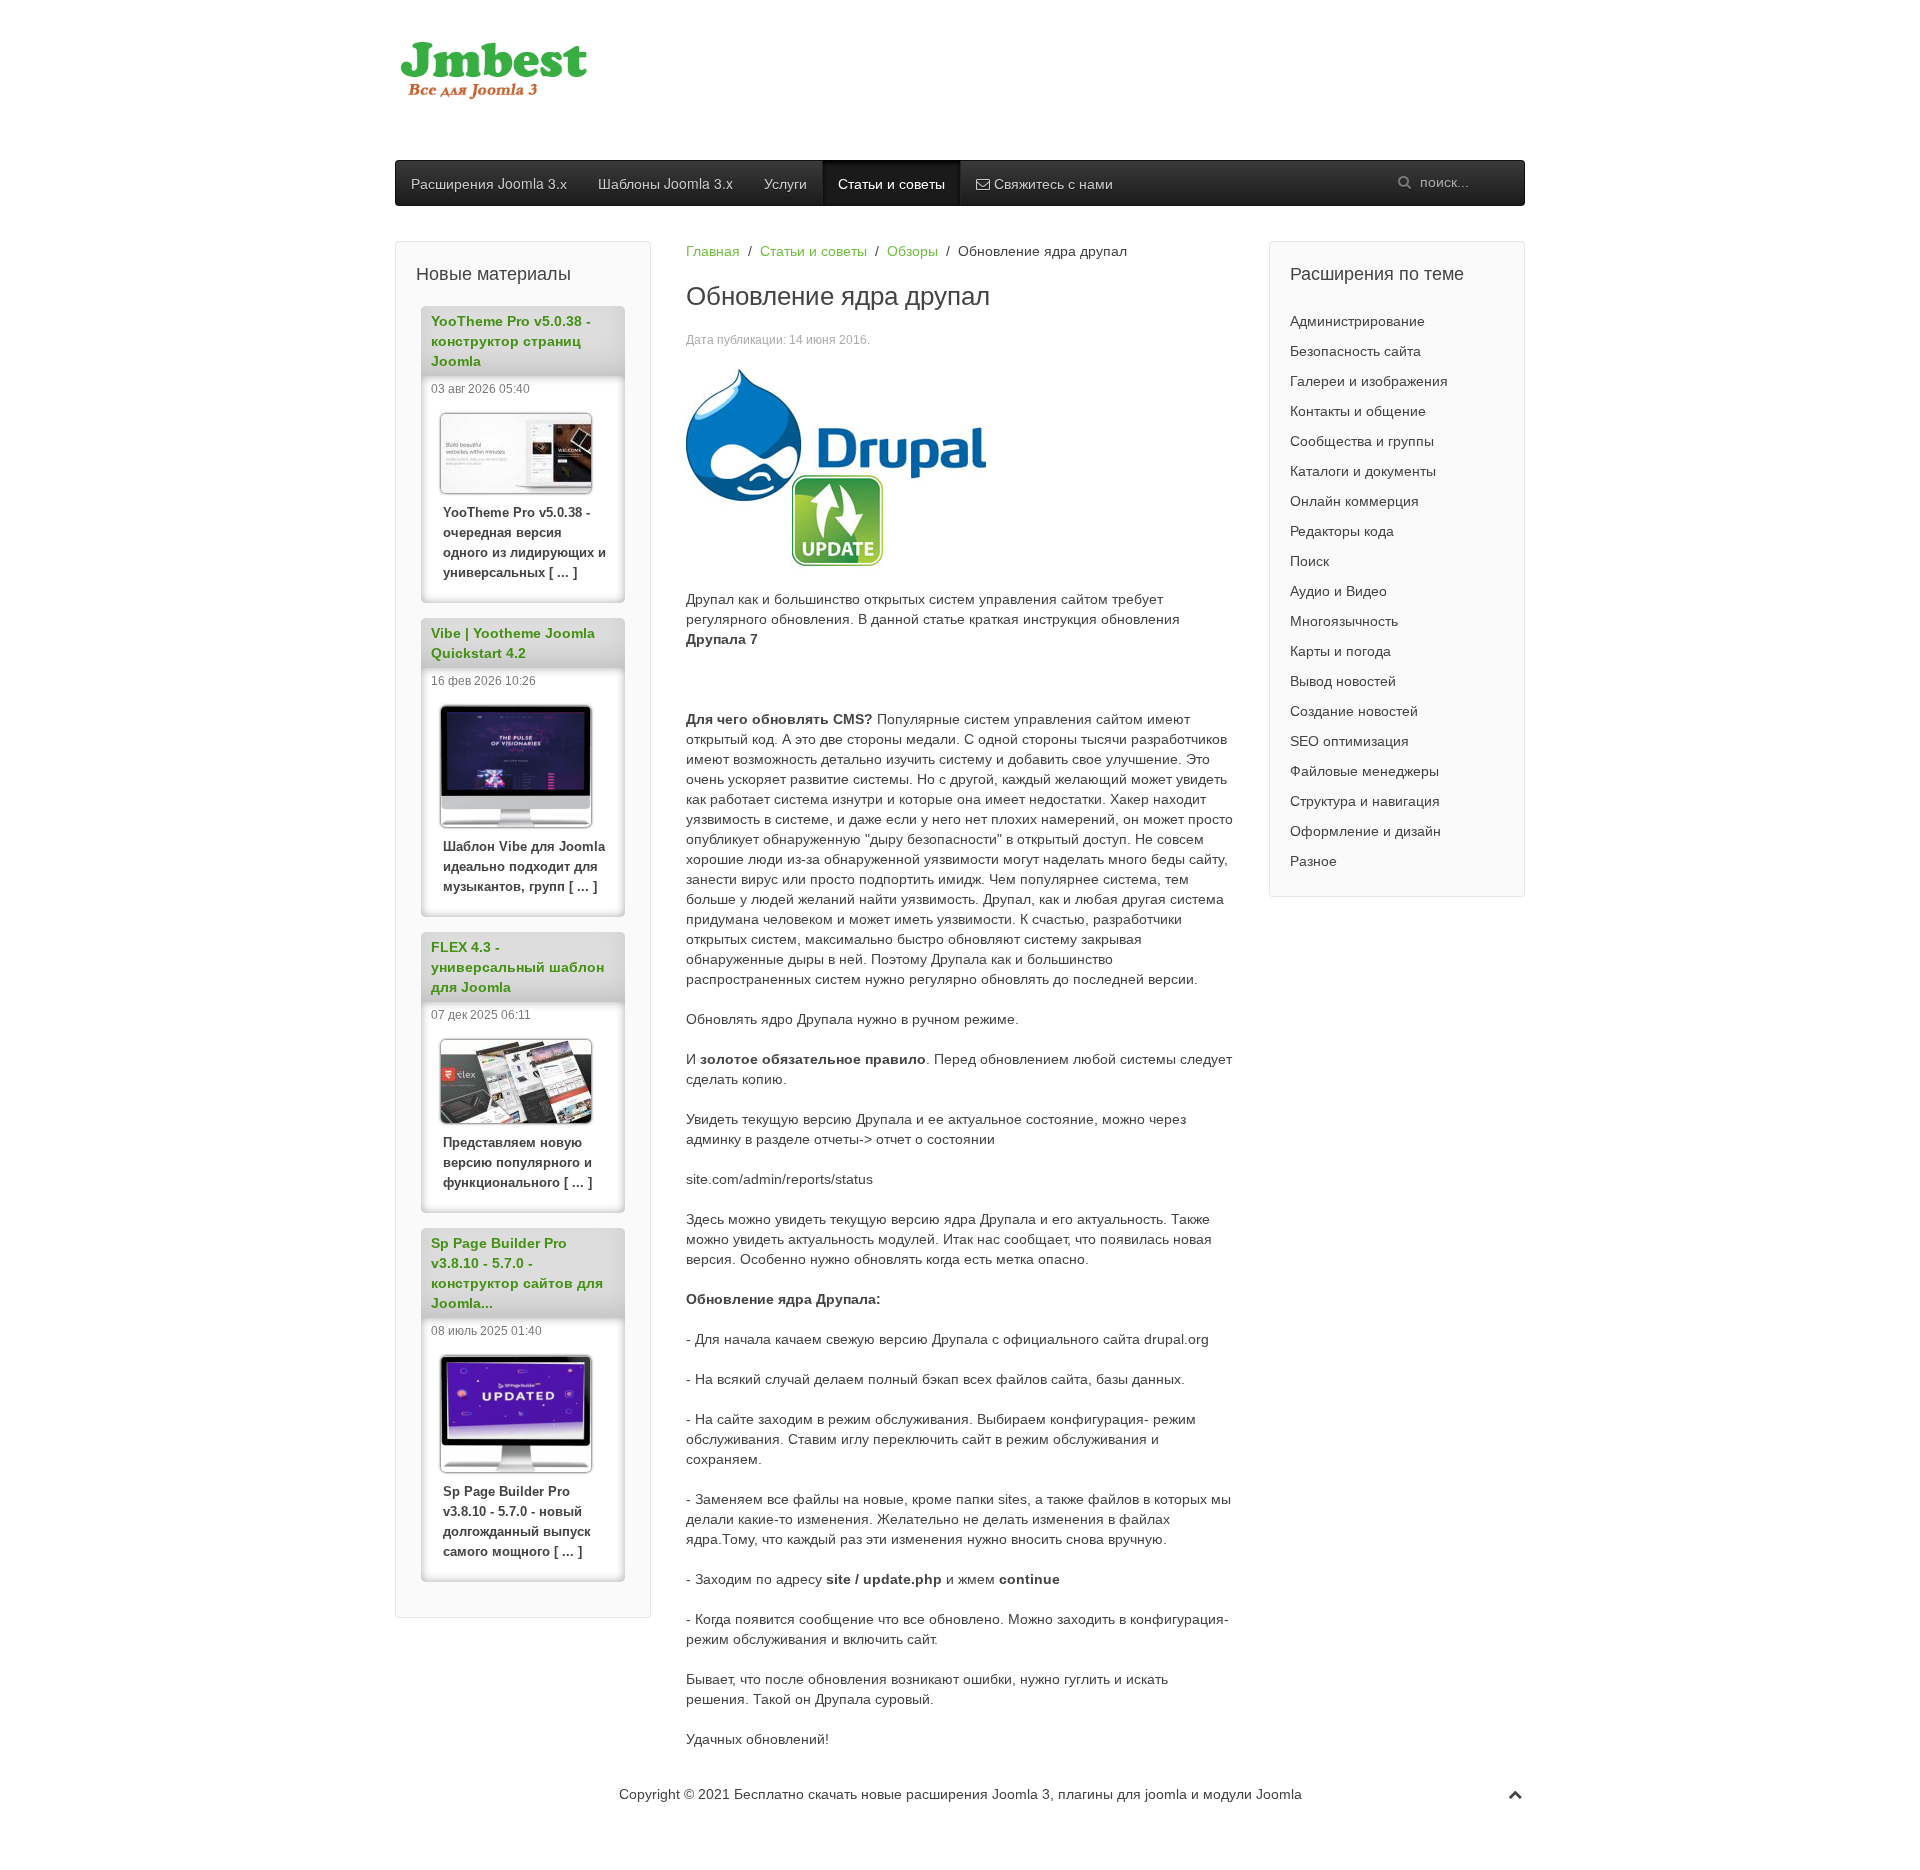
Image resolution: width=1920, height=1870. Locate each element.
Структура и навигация (1365, 801)
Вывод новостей (1343, 681)
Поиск (1309, 561)
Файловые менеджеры (1364, 771)
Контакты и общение (1358, 411)
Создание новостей (1354, 711)
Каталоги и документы (1363, 471)
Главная (713, 251)
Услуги (785, 183)
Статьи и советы (891, 183)
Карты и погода (1340, 651)
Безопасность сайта (1355, 351)
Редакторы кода (1342, 531)
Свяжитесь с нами (1051, 183)
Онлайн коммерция (1354, 501)
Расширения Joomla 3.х (489, 183)
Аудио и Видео (1338, 591)
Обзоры (912, 251)
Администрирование (1357, 321)
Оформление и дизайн (1365, 831)
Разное (1313, 861)
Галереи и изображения (1369, 381)
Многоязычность (1344, 621)
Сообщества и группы (1362, 441)
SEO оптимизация (1349, 741)
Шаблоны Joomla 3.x (665, 183)
